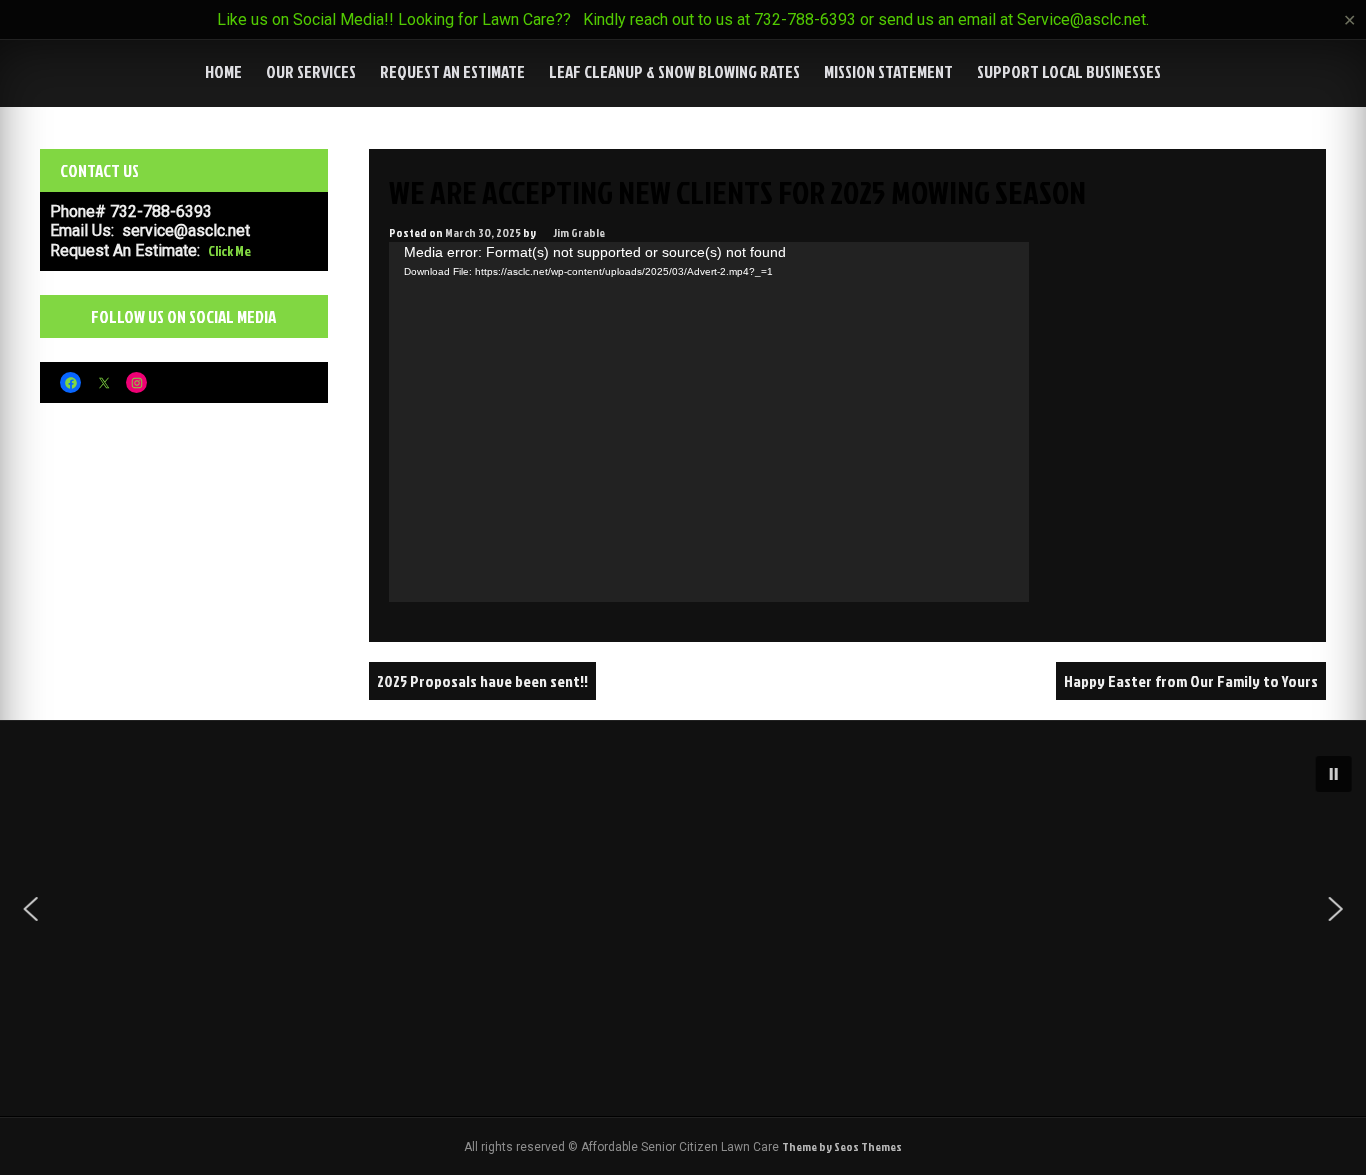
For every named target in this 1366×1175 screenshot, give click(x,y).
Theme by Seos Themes (842, 1146)
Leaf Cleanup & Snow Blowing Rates (674, 71)
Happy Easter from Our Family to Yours (1191, 681)
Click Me (229, 250)
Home (223, 71)
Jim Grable (579, 232)
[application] (709, 422)
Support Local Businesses (1069, 71)
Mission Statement (888, 71)
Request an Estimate (452, 71)
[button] (1333, 774)
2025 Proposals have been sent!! (482, 681)
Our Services (311, 71)
